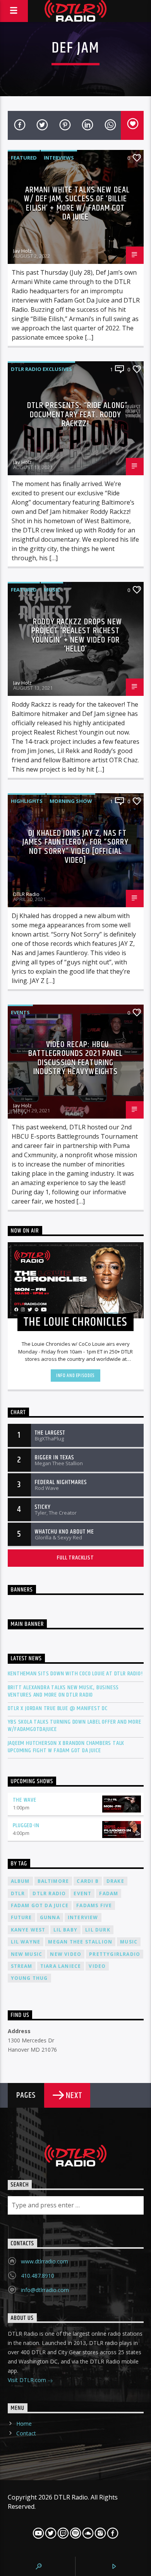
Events (20, 1012)
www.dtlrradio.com (45, 2261)
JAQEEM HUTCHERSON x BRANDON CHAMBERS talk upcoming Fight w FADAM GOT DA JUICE (66, 1747)
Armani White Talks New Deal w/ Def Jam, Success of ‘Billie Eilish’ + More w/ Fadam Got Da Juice (77, 204)
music (129, 1942)
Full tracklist (75, 1558)
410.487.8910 (38, 2276)
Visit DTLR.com (28, 2380)
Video (97, 1966)
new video (66, 1954)
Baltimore (53, 1881)
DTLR (18, 1893)
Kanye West (28, 1930)
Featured (24, 158)
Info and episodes (75, 1376)
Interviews (59, 158)
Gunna (50, 1917)
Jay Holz (22, 251)
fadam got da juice (40, 1905)
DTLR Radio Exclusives (41, 369)
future (21, 1917)
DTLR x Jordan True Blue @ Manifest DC (58, 1708)
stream (22, 1966)
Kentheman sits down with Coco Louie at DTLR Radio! (75, 1674)
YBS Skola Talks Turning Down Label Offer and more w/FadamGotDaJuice (75, 1726)
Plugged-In (26, 1825)
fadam (109, 1893)
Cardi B (88, 1881)
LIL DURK (98, 1930)
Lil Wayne (26, 1942)
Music (52, 590)
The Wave (25, 1800)
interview (83, 1917)
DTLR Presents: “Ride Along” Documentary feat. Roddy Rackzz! (77, 415)
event (82, 1893)
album (20, 1881)
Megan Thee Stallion (80, 1942)
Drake (115, 1881)
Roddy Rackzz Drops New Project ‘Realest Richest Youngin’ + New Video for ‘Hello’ (77, 636)
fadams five (94, 1905)
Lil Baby (66, 1930)
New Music (27, 1954)
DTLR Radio (26, 894)
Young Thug (29, 1978)
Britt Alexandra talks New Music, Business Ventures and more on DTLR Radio (63, 1691)
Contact (26, 2433)
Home (24, 2424)
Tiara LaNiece (61, 1966)
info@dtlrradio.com (45, 2290)
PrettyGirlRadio (115, 1954)
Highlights (27, 801)
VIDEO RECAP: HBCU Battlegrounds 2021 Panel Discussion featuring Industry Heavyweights (76, 1058)
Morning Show (71, 801)
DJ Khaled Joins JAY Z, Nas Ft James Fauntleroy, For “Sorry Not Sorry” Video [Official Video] (75, 847)
